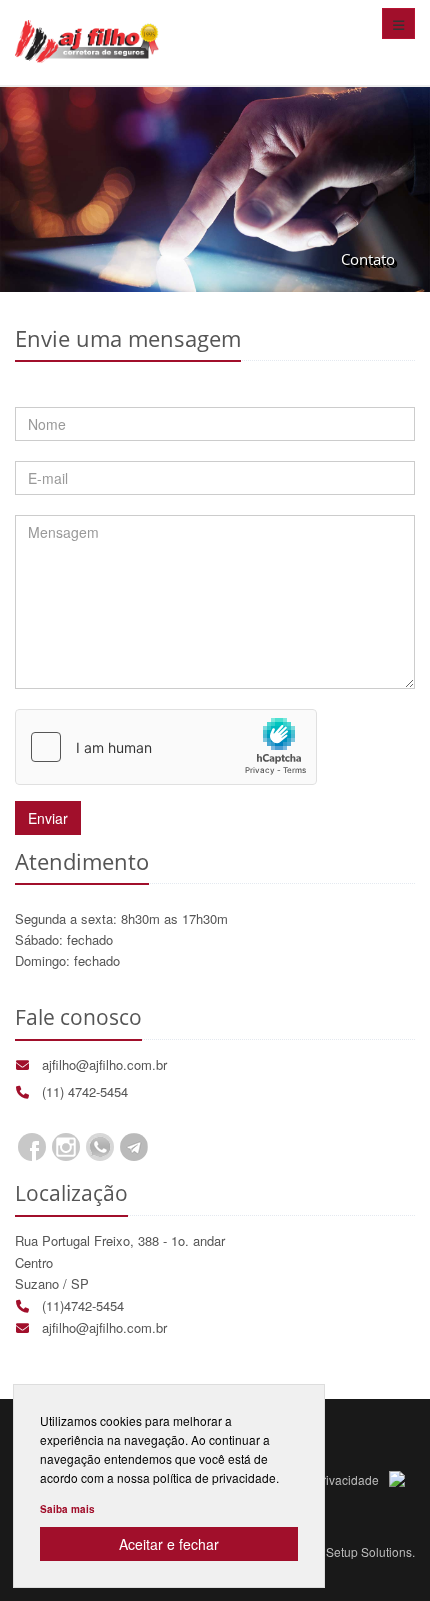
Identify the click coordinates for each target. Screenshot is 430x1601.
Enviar (48, 818)
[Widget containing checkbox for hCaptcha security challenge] (166, 747)
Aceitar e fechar (169, 1544)
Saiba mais (67, 1509)
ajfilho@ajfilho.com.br (104, 1064)
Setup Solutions (369, 1551)
